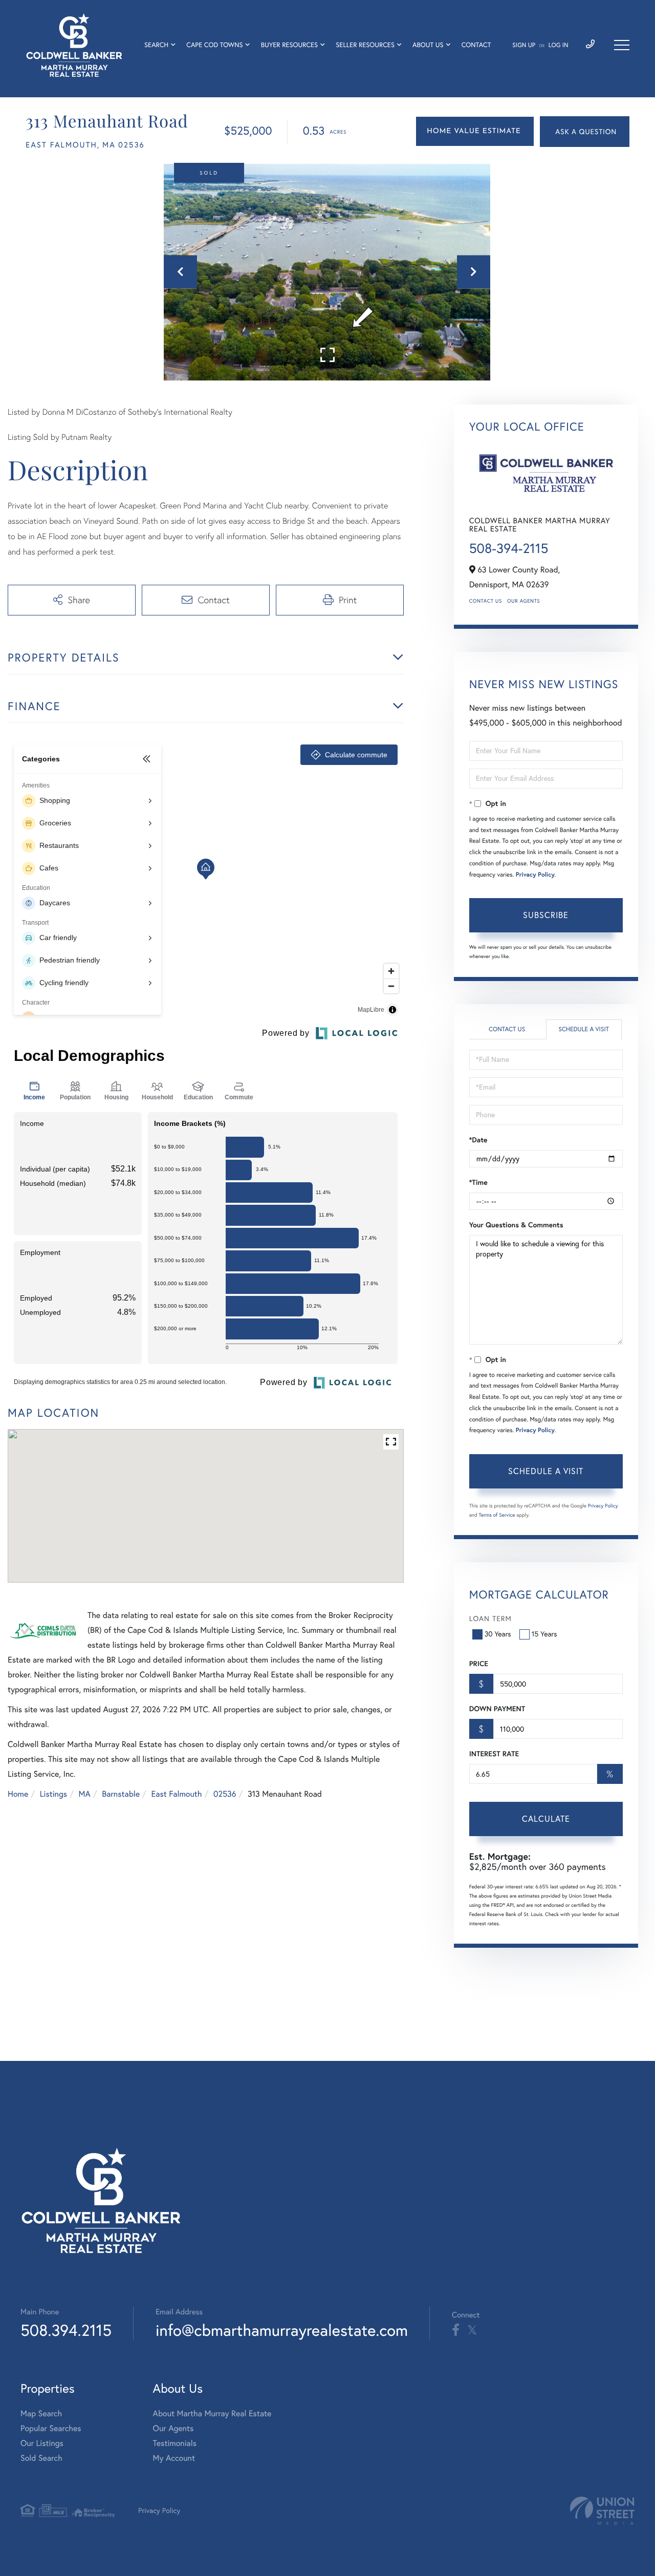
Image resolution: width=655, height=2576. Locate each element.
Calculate (546, 1819)
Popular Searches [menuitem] (51, 2429)
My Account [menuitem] (174, 2458)
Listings (53, 1794)
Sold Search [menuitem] (41, 2458)
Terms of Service (497, 1515)
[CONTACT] (585, 132)
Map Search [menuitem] (41, 2414)
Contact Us (486, 601)
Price (479, 1664)
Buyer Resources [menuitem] (290, 45)
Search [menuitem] (156, 45)
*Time (478, 1182)
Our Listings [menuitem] (42, 2443)
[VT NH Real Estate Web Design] (602, 2511)
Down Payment (497, 1709)
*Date (478, 1140)
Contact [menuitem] (476, 45)
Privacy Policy (535, 875)
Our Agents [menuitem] (173, 2429)
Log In (559, 45)
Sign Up (524, 45)
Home (18, 1794)
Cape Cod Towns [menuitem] (214, 45)
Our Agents (523, 601)
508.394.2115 (66, 2330)
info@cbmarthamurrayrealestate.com (282, 2330)
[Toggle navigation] (622, 45)
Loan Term (490, 1619)
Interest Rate (494, 1754)
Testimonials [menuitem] (175, 2443)
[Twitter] (472, 2330)
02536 (225, 1794)
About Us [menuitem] (428, 45)
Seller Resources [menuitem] (365, 45)
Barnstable (121, 1794)
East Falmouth (177, 1794)
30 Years (498, 1634)
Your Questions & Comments (516, 1225)
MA (85, 1794)
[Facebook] (456, 2330)
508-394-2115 (509, 548)
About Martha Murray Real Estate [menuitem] (212, 2414)
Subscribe (546, 915)
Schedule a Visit (584, 1029)
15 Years (544, 1634)
